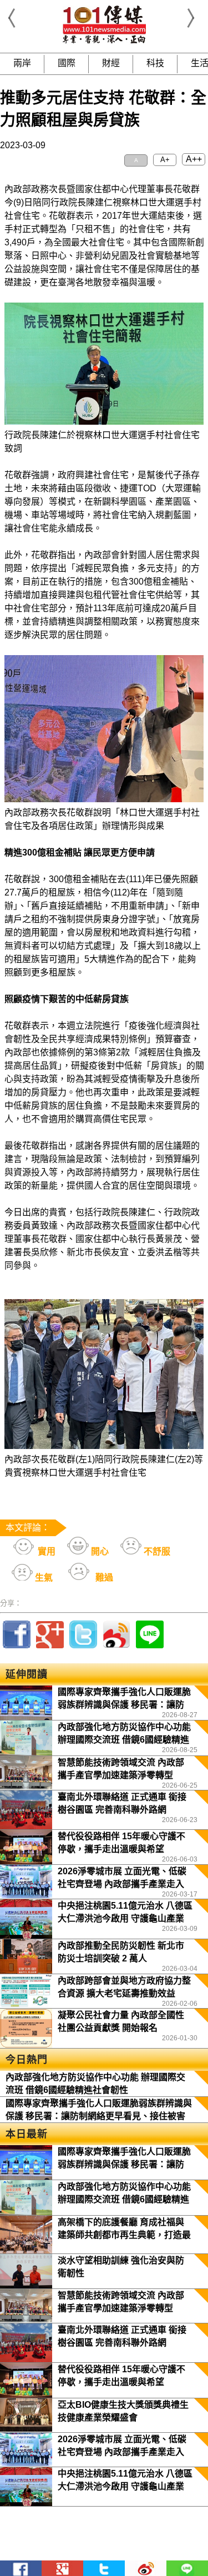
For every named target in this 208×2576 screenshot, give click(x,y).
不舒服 (156, 1551)
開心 (99, 1551)
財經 (111, 63)
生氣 (43, 1578)
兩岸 (22, 63)
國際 (67, 63)
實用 (45, 1551)
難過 (103, 1578)
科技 (155, 63)
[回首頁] (104, 41)
